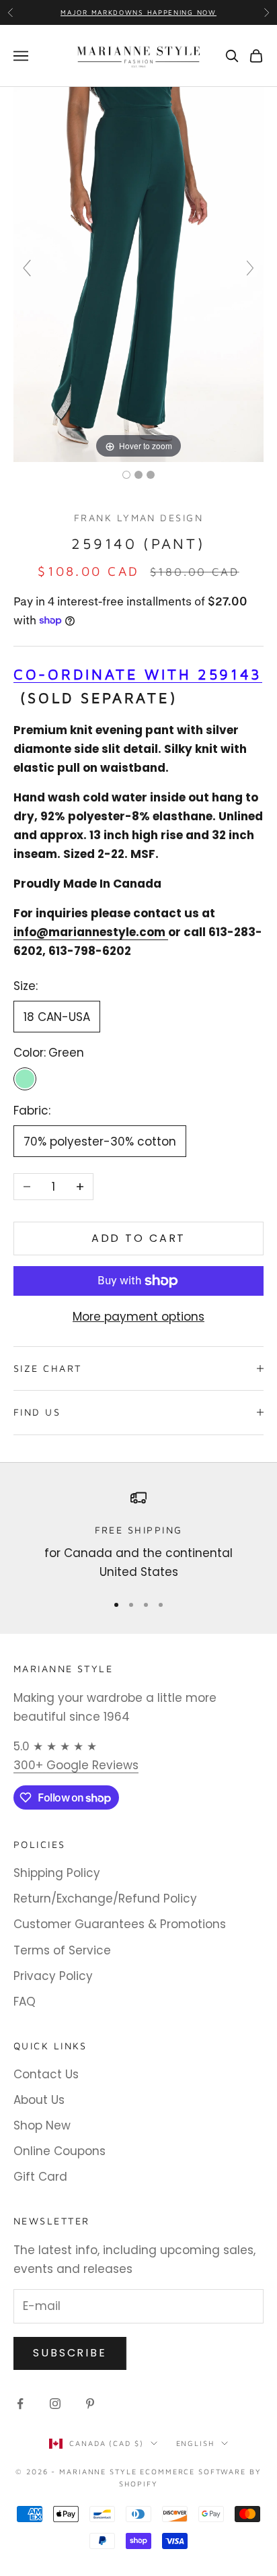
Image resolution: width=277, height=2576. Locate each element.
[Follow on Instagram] (55, 2404)
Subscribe (70, 2353)
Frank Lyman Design (138, 518)
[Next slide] (250, 268)
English (195, 2443)
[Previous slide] (27, 268)
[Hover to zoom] (138, 274)
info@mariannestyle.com (91, 932)
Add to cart (139, 1238)
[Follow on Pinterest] (90, 2404)
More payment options (138, 1317)
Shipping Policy (57, 1873)
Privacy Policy (53, 1976)
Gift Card (40, 2177)
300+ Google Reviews (76, 1765)
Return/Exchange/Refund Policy (105, 1898)
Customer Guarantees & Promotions (120, 1924)
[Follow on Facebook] (20, 2404)
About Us (39, 2100)
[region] (138, 1536)
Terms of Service (62, 1950)
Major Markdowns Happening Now (138, 12)
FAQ (25, 2002)
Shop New (42, 2125)
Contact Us (46, 2074)
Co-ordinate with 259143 (138, 674)
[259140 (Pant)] (126, 475)
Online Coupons (60, 2151)
